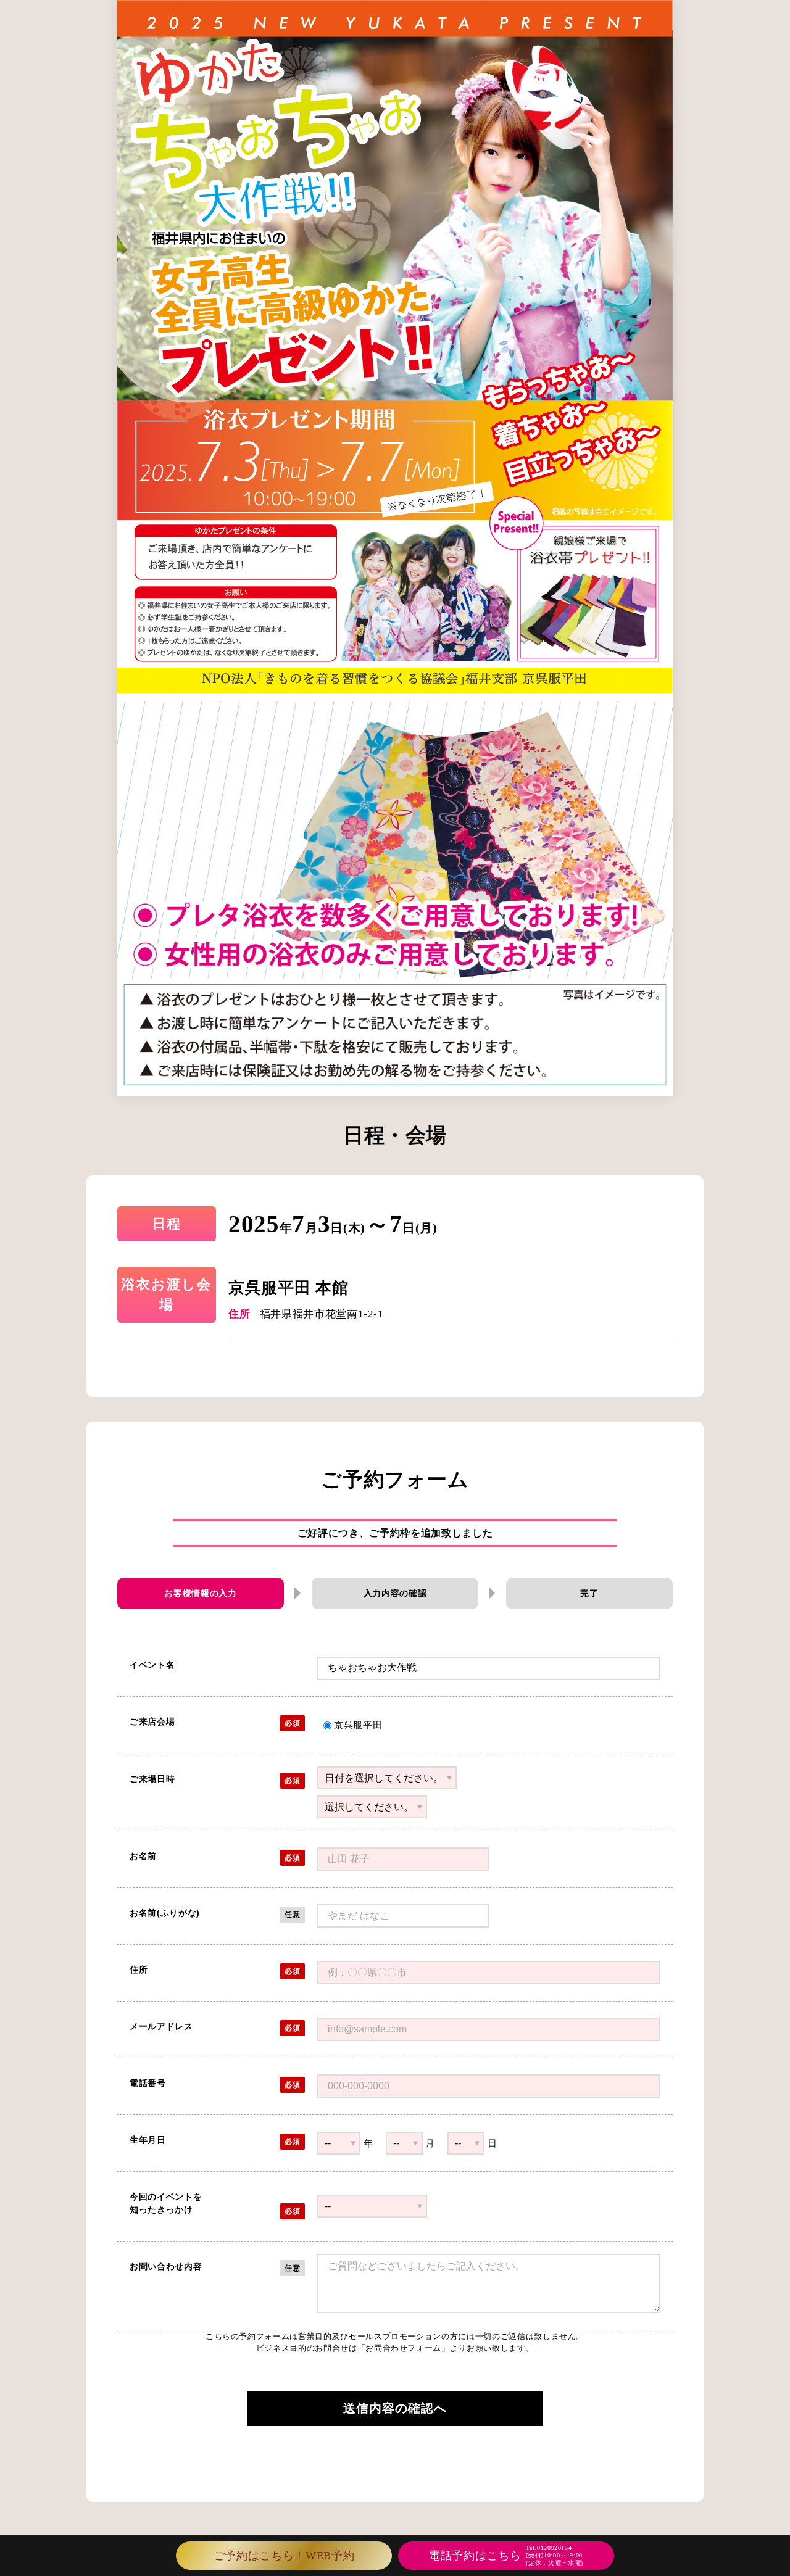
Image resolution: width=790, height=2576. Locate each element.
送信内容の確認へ (395, 2408)
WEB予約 (284, 2556)
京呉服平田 (358, 1725)
